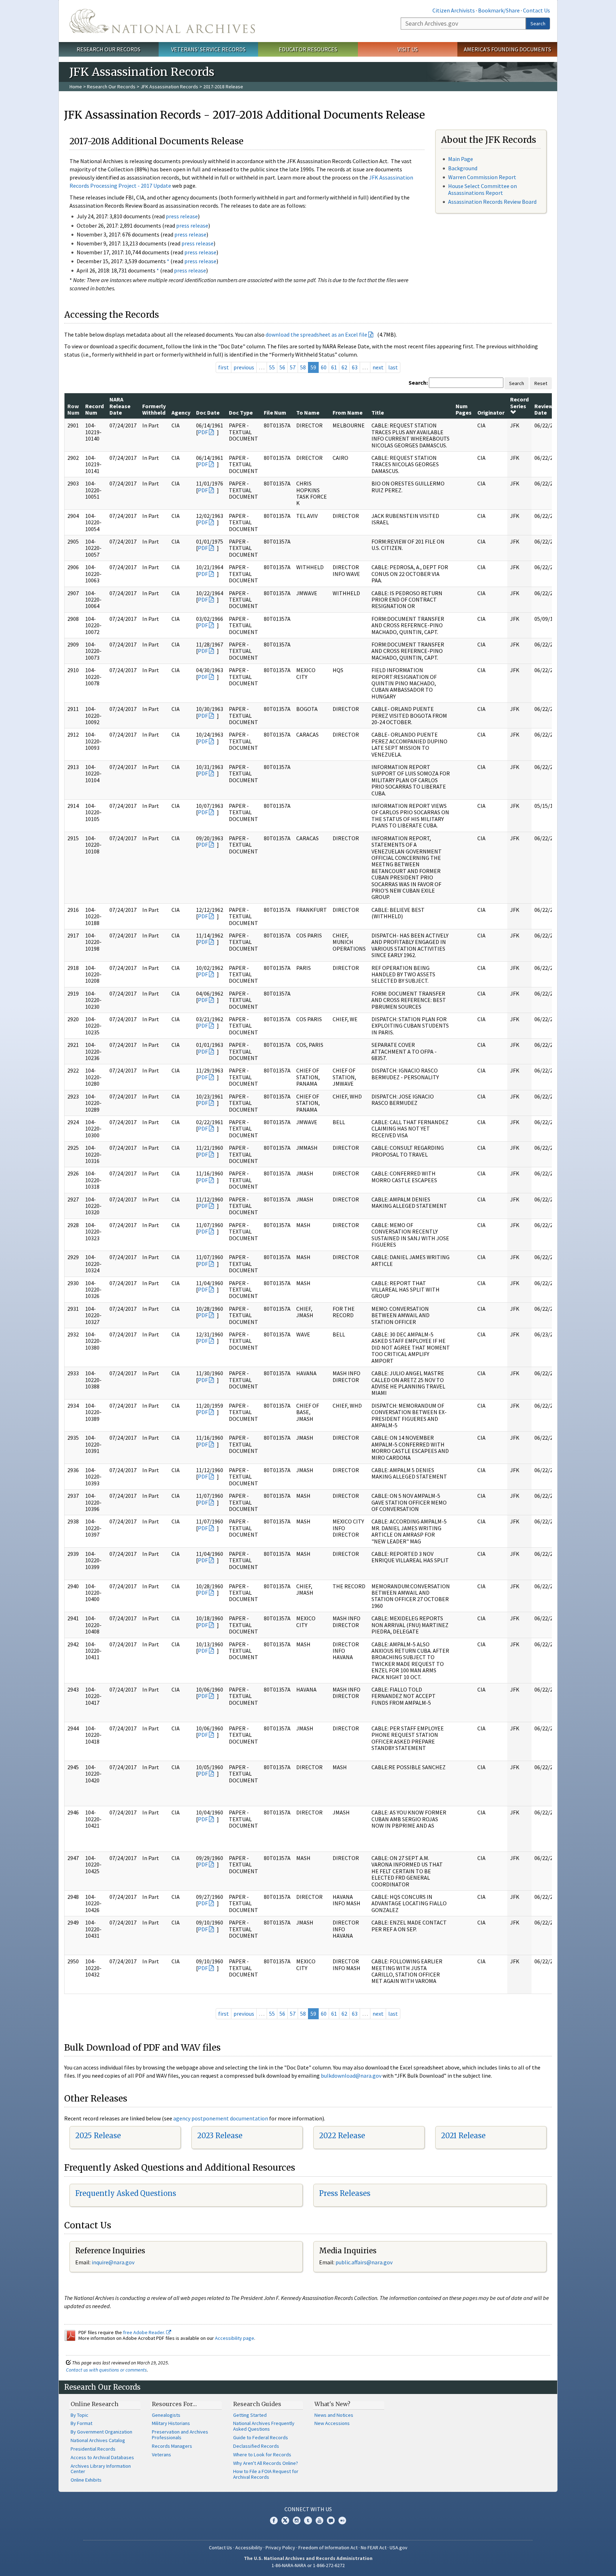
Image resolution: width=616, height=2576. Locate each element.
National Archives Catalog (98, 2440)
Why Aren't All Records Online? (266, 2463)
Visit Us (408, 49)
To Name (308, 412)
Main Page (461, 159)
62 (344, 367)
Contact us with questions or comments (106, 2370)
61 (334, 367)
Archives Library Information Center (101, 2469)
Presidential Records (93, 2449)
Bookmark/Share (499, 10)
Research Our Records (109, 49)
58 (303, 367)
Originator (491, 412)
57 (293, 367)
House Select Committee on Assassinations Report (482, 189)
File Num (275, 412)
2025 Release (98, 2136)
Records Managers (172, 2446)
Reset (541, 383)
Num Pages (464, 409)
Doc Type (241, 412)
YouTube (319, 2520)
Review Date (544, 409)
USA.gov (399, 2548)
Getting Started (250, 2415)
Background (463, 168)
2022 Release (342, 2136)
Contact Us (537, 10)
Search (538, 24)
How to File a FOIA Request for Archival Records (266, 2474)
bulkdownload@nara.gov (351, 2076)
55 (272, 367)
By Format (81, 2423)
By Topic (79, 2415)
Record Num (94, 409)
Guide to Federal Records (261, 2437)
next (378, 367)
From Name (348, 412)
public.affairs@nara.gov (364, 2262)
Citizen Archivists (454, 10)
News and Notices (334, 2415)
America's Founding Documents (507, 49)
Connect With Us (308, 2509)
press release (182, 216)
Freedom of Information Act (328, 2548)
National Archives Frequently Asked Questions (264, 2426)
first (224, 367)
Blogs (331, 2520)
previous (244, 367)
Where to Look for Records (262, 2455)
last (393, 367)
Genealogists (166, 2415)
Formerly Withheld (154, 409)
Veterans (161, 2455)
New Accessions (332, 2423)
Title (378, 412)
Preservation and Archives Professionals (180, 2435)
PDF (203, 432)
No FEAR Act (374, 2548)
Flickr (342, 2520)
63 (355, 367)
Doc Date (208, 412)
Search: (418, 383)
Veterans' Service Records (208, 49)
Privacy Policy (280, 2548)
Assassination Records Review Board (492, 202)
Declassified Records (256, 2446)
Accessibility (249, 2548)
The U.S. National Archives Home (162, 21)
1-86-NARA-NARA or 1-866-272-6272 (308, 2565)
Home (76, 87)
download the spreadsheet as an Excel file (316, 334)
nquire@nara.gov (114, 2262)
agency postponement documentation (221, 2118)
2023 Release (220, 2136)
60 (324, 367)
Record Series (519, 402)
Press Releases (345, 2193)
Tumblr (308, 2520)
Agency (181, 412)
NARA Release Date (120, 406)
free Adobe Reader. (145, 2332)
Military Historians (171, 2423)
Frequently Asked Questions (126, 2193)
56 (282, 367)
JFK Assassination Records (169, 87)
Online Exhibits (86, 2480)
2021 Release (463, 2136)
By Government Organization (101, 2432)
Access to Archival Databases (102, 2457)
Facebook (274, 2520)
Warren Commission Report (482, 177)
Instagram (297, 2520)
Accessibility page (235, 2338)
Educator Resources (308, 49)
